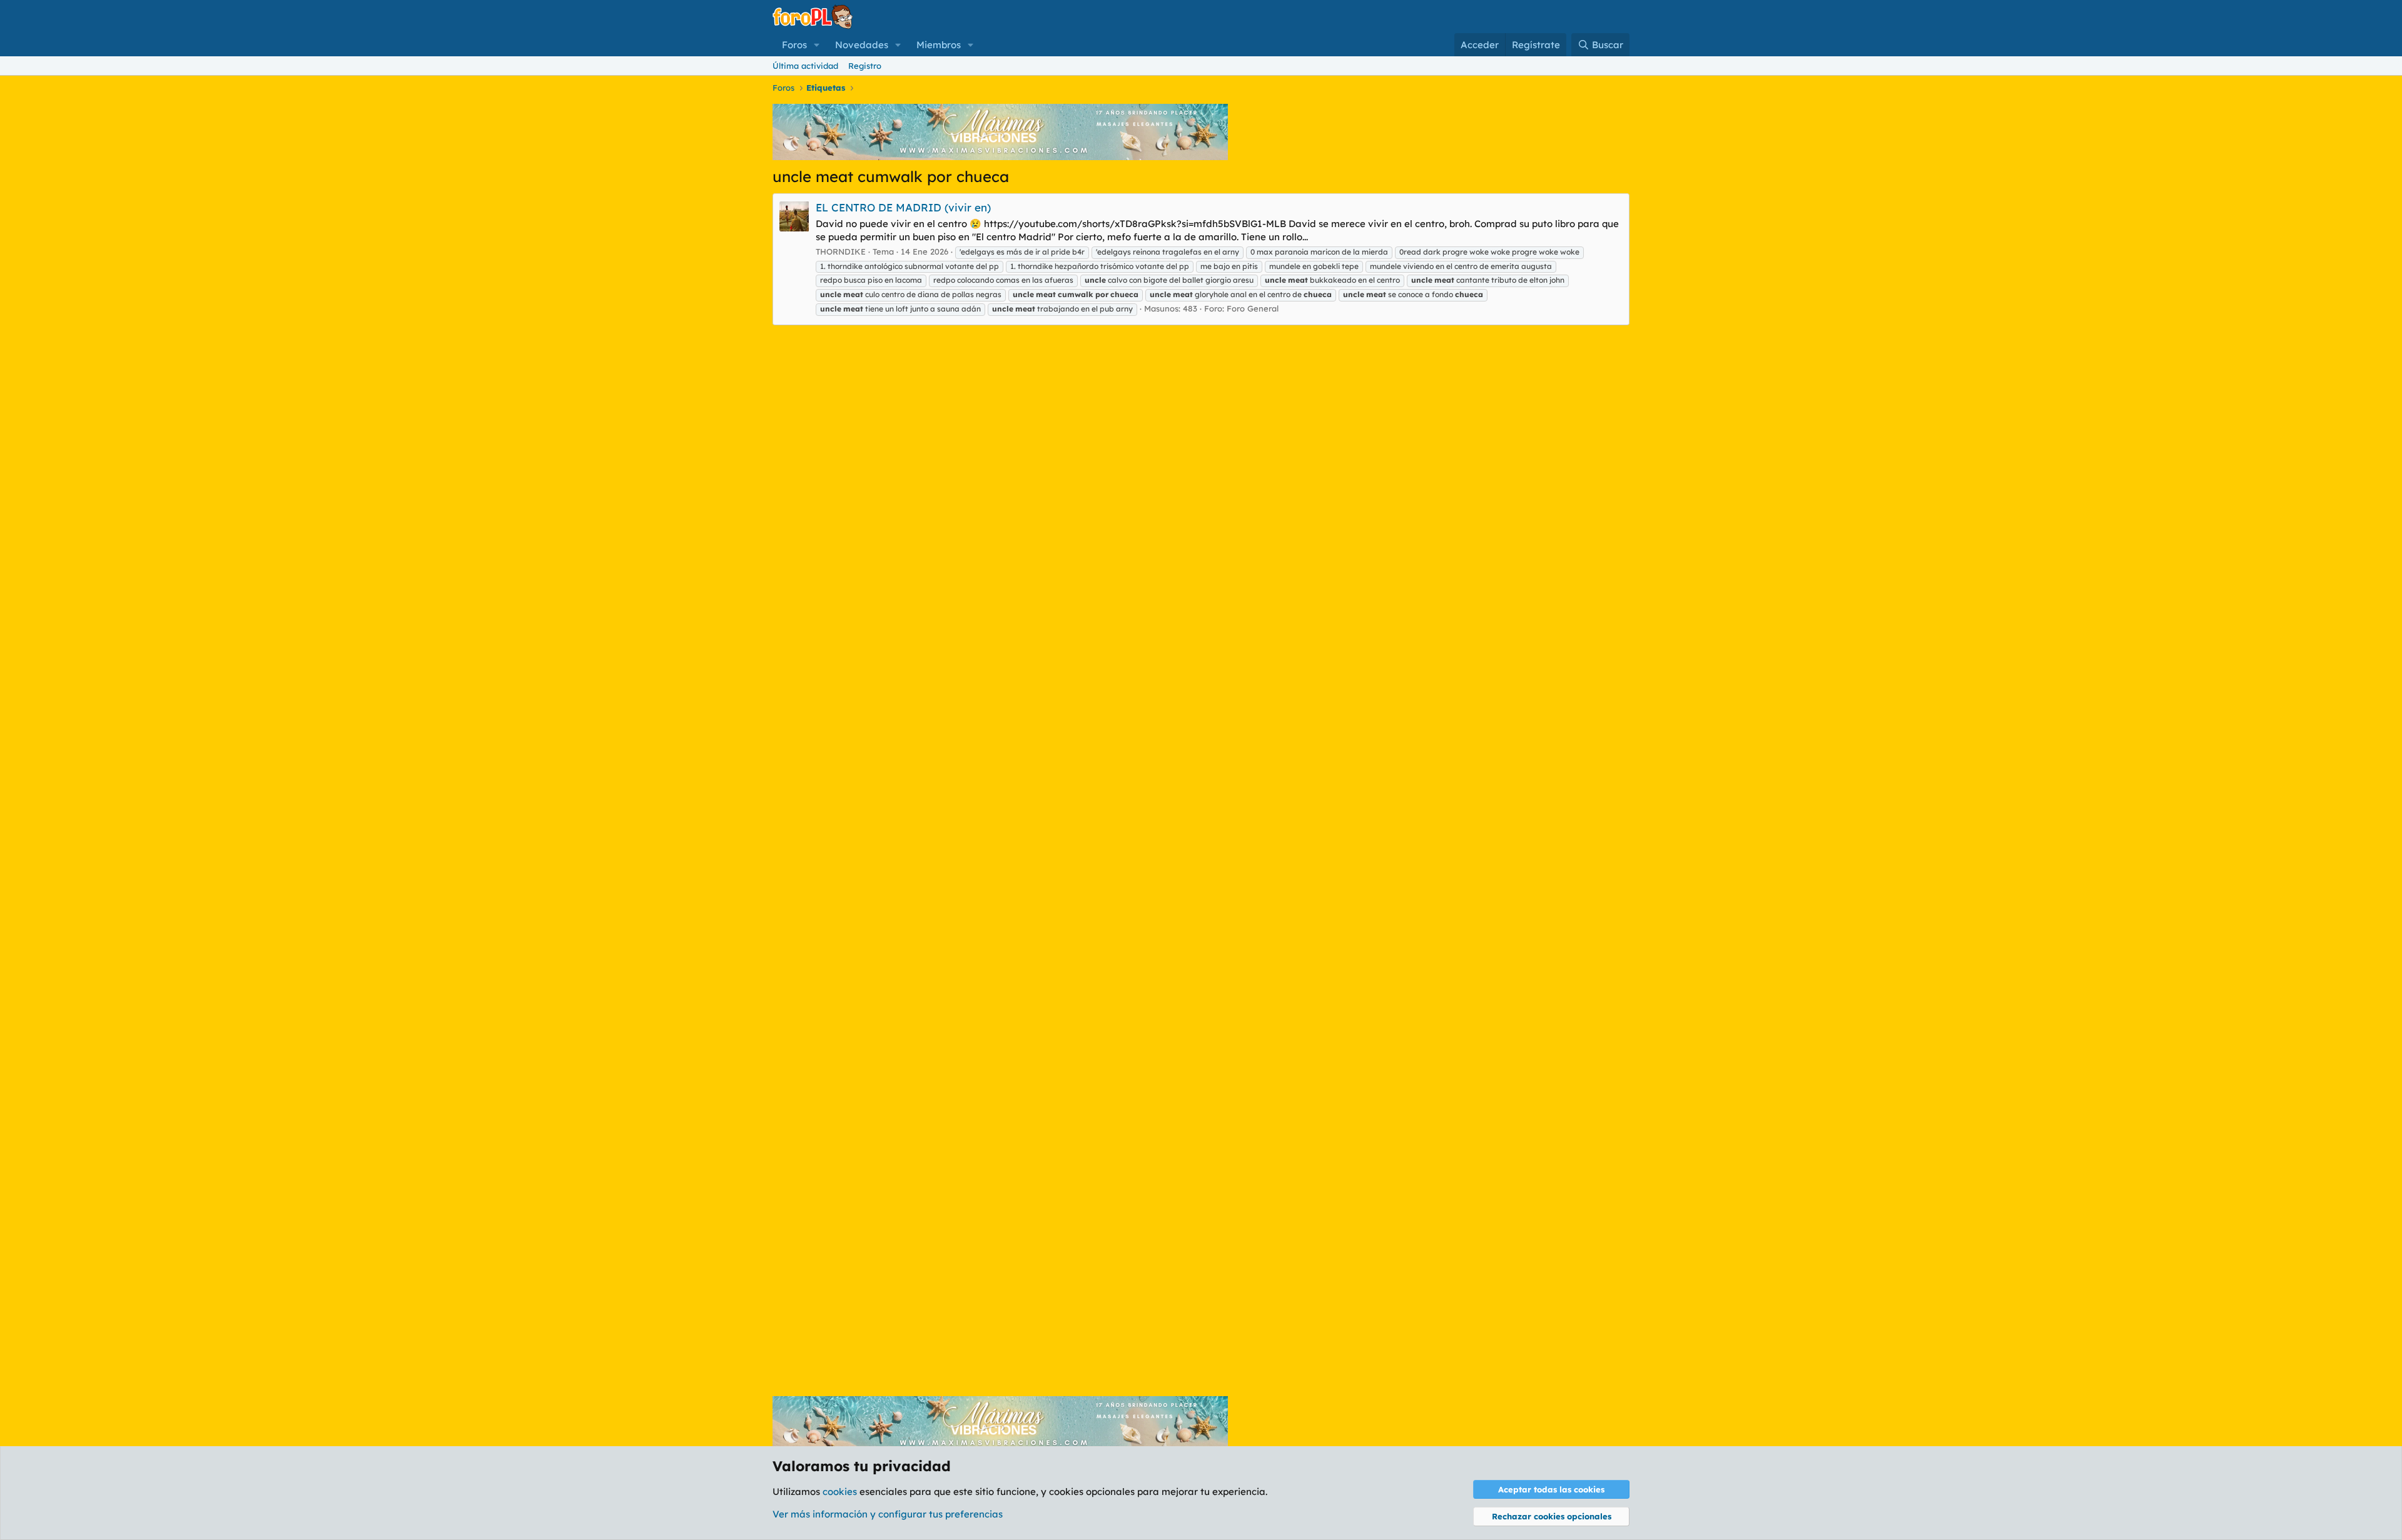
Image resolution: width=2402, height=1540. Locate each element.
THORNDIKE (841, 251)
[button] (817, 45)
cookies (840, 1492)
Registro (865, 66)
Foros (794, 45)
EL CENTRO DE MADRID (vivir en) (903, 207)
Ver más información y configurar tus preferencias (888, 1514)
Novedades (862, 45)
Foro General (1253, 308)
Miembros (939, 45)
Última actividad (805, 66)
